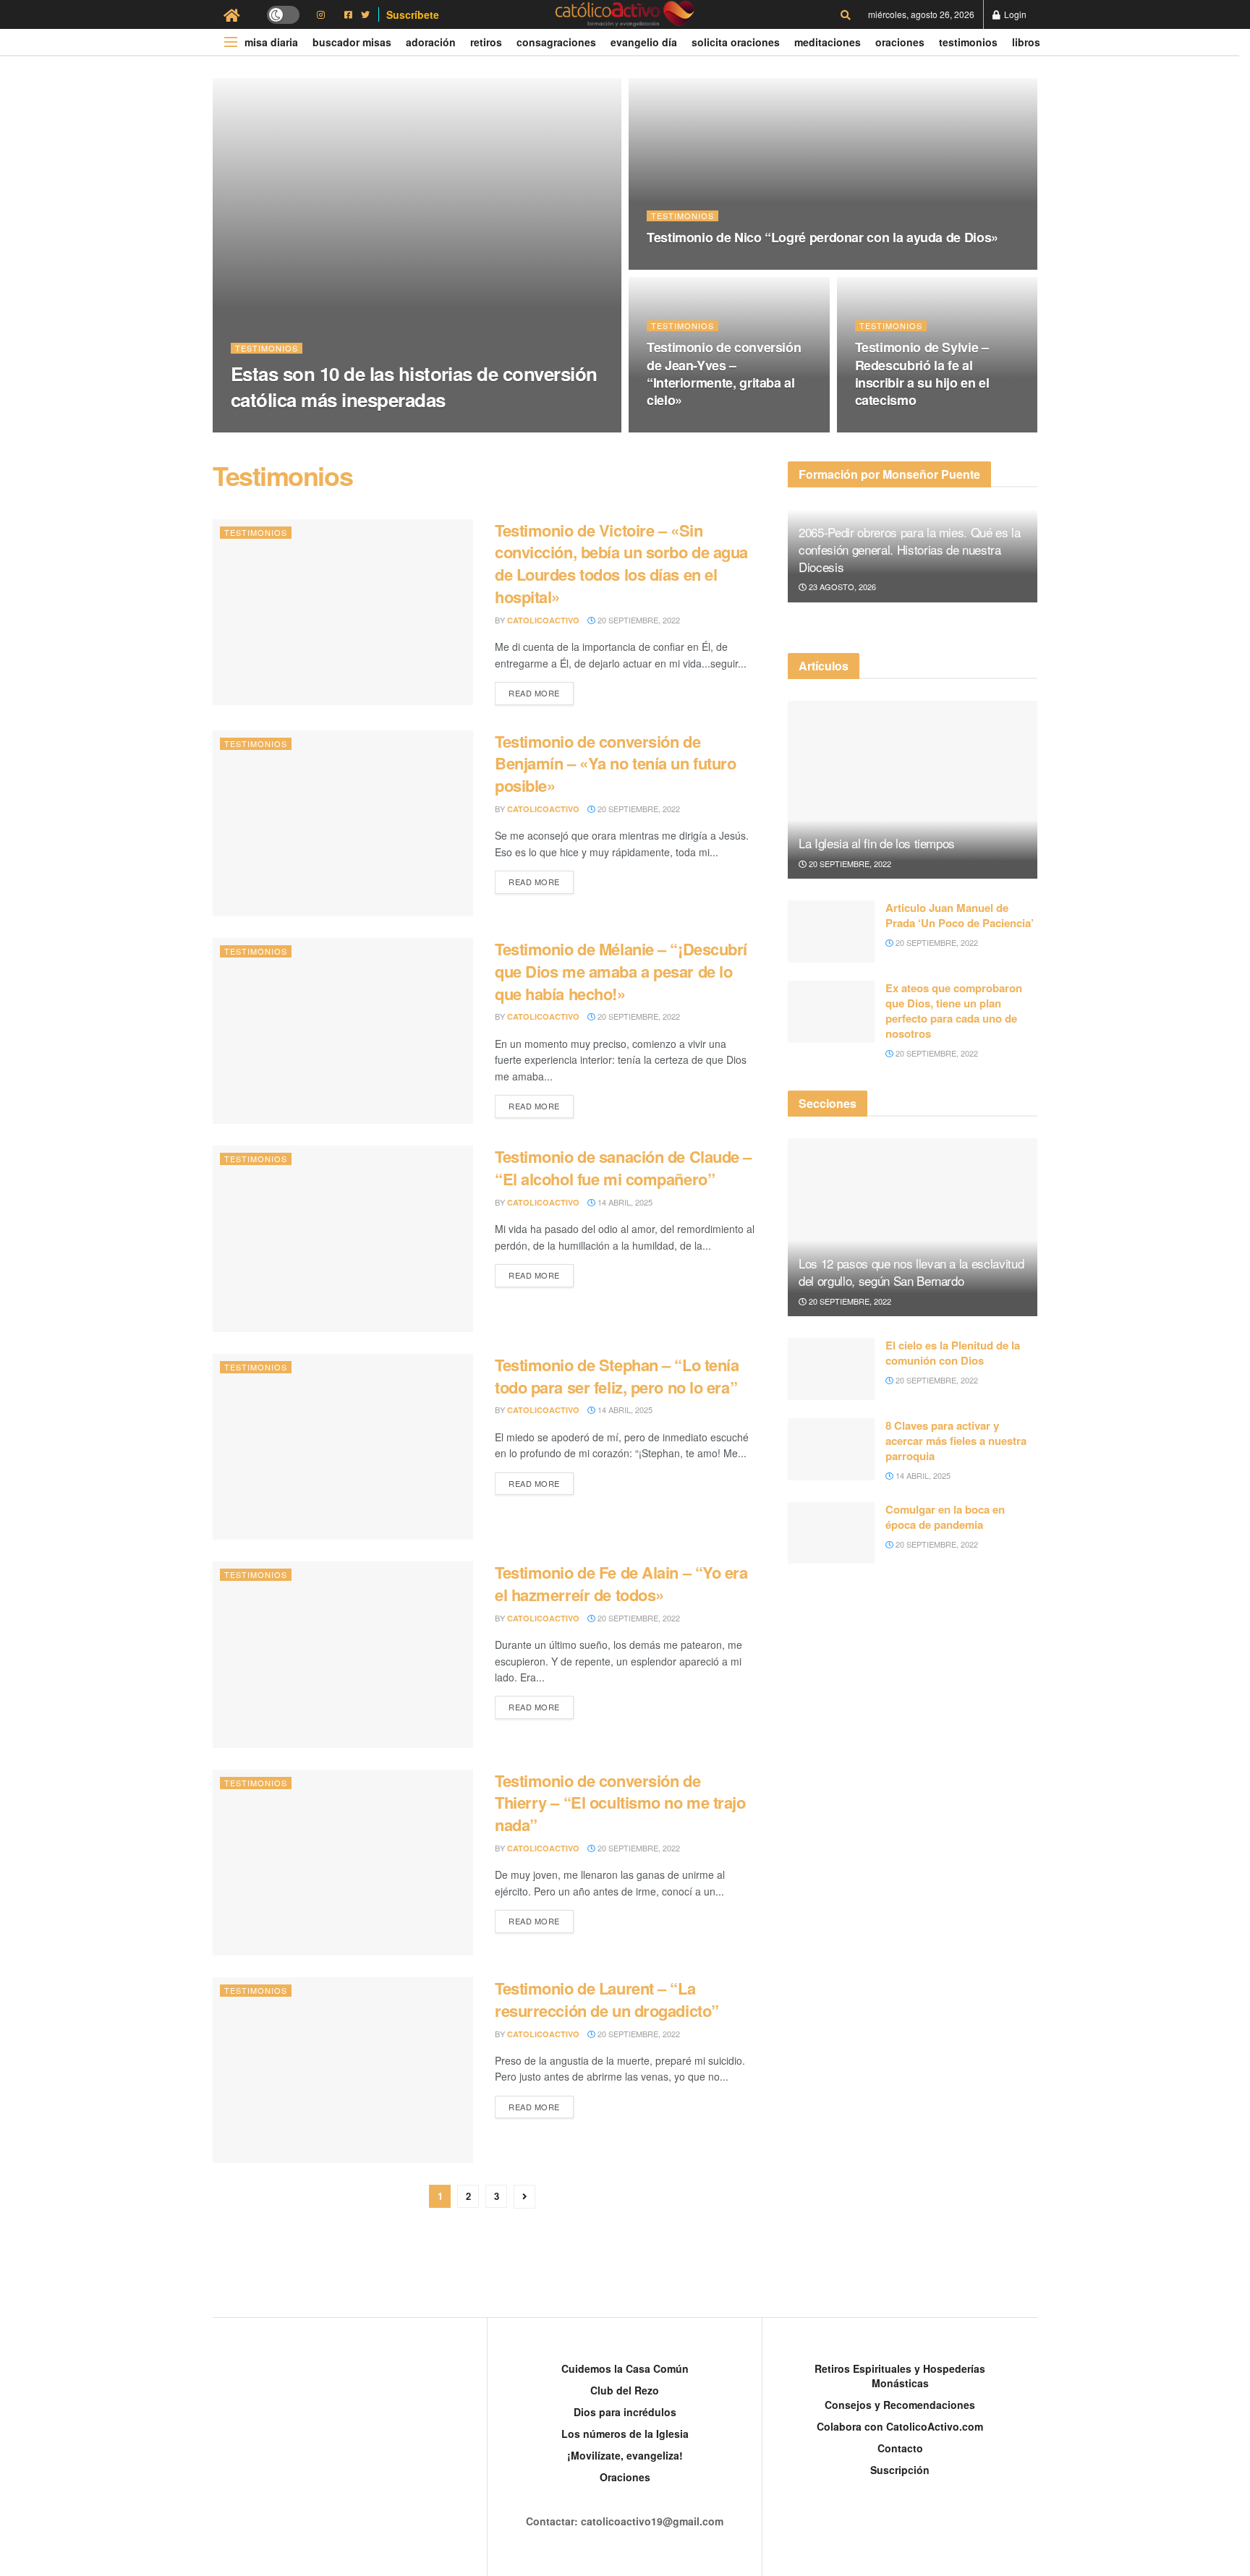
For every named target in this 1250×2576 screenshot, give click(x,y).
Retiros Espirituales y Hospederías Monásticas (900, 2376)
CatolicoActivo (279, 428)
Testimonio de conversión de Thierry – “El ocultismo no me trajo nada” (620, 1803)
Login (1014, 14)
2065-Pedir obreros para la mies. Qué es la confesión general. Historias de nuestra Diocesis (910, 549)
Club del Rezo (625, 2390)
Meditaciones (828, 42)
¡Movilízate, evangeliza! (625, 2455)
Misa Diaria (271, 42)
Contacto (900, 2448)
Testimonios (968, 42)
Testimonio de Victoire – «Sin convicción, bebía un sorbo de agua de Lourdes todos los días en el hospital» (621, 563)
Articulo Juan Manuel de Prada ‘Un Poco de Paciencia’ (960, 915)
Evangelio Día (644, 42)
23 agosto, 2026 (841, 587)
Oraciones (900, 42)
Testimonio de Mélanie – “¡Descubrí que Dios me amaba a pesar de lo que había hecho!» (621, 971)
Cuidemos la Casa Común (625, 2368)
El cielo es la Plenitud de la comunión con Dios (953, 1353)
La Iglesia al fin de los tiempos (877, 843)
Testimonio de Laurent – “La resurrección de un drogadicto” (607, 1999)
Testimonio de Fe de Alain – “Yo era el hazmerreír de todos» (621, 1583)
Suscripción (900, 2470)
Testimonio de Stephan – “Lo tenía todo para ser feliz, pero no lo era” (617, 1376)
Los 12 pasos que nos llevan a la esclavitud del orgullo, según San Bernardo (911, 1272)
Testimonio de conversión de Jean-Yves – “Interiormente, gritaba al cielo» (724, 374)
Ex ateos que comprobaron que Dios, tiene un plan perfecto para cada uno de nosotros (954, 1011)
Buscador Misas (352, 42)
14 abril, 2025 (892, 428)
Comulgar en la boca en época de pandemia (945, 1517)
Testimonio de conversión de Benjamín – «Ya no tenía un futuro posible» (615, 764)
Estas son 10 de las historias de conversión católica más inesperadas (414, 386)
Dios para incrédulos (625, 2412)
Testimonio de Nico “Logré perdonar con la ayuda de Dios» (822, 237)
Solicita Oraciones (736, 42)
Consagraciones (556, 42)
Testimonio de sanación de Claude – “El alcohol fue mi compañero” (623, 1168)
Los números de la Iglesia (625, 2434)
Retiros (486, 42)
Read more (534, 693)
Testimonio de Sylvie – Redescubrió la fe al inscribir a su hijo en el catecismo (922, 374)
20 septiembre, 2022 (374, 427)
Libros (1026, 42)
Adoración (431, 42)
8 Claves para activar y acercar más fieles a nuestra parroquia (956, 1441)
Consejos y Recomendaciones (900, 2405)
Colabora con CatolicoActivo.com (900, 2426)
